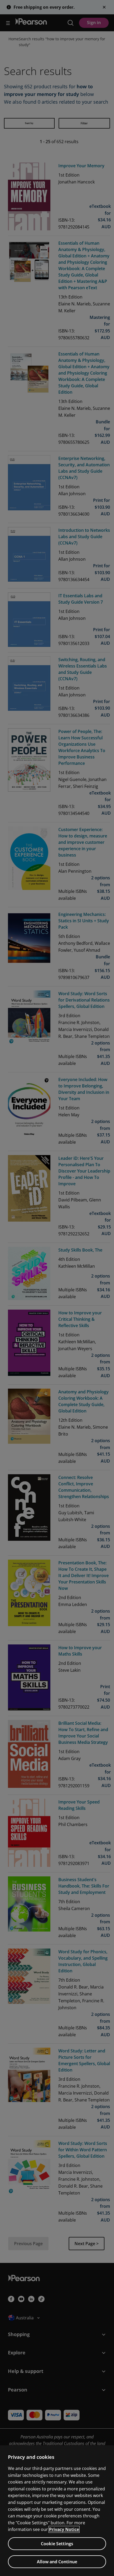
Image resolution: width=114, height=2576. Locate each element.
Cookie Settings (57, 2544)
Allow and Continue (57, 2562)
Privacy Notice (64, 2529)
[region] (57, 2511)
